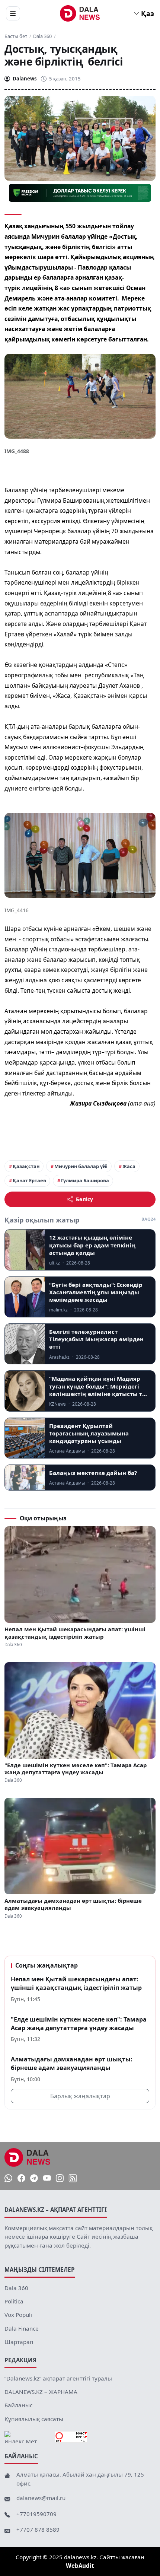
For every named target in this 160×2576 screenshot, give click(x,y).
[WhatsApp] (8, 2179)
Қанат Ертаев (29, 1180)
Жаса (129, 1166)
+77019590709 (36, 2514)
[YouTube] (47, 2179)
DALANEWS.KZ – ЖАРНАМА (41, 2392)
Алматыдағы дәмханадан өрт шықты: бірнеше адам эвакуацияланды (73, 1904)
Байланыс (18, 2405)
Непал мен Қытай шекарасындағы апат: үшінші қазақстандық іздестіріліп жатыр (75, 1633)
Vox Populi (18, 2315)
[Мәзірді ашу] (13, 13)
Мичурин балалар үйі (81, 1166)
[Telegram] (34, 2179)
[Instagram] (60, 2179)
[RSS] (73, 2179)
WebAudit (80, 2566)
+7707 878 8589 (38, 2529)
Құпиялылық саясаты (34, 2419)
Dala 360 (42, 36)
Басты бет (16, 36)
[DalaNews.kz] (28, 2157)
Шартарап (19, 2342)
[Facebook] (21, 2179)
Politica (14, 2301)
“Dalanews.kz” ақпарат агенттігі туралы (58, 2378)
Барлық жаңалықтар (80, 2096)
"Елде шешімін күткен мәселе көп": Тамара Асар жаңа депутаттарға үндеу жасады (76, 1769)
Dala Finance (22, 2328)
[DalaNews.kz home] (80, 13)
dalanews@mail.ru (41, 2498)
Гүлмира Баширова (85, 1180)
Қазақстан (26, 1166)
